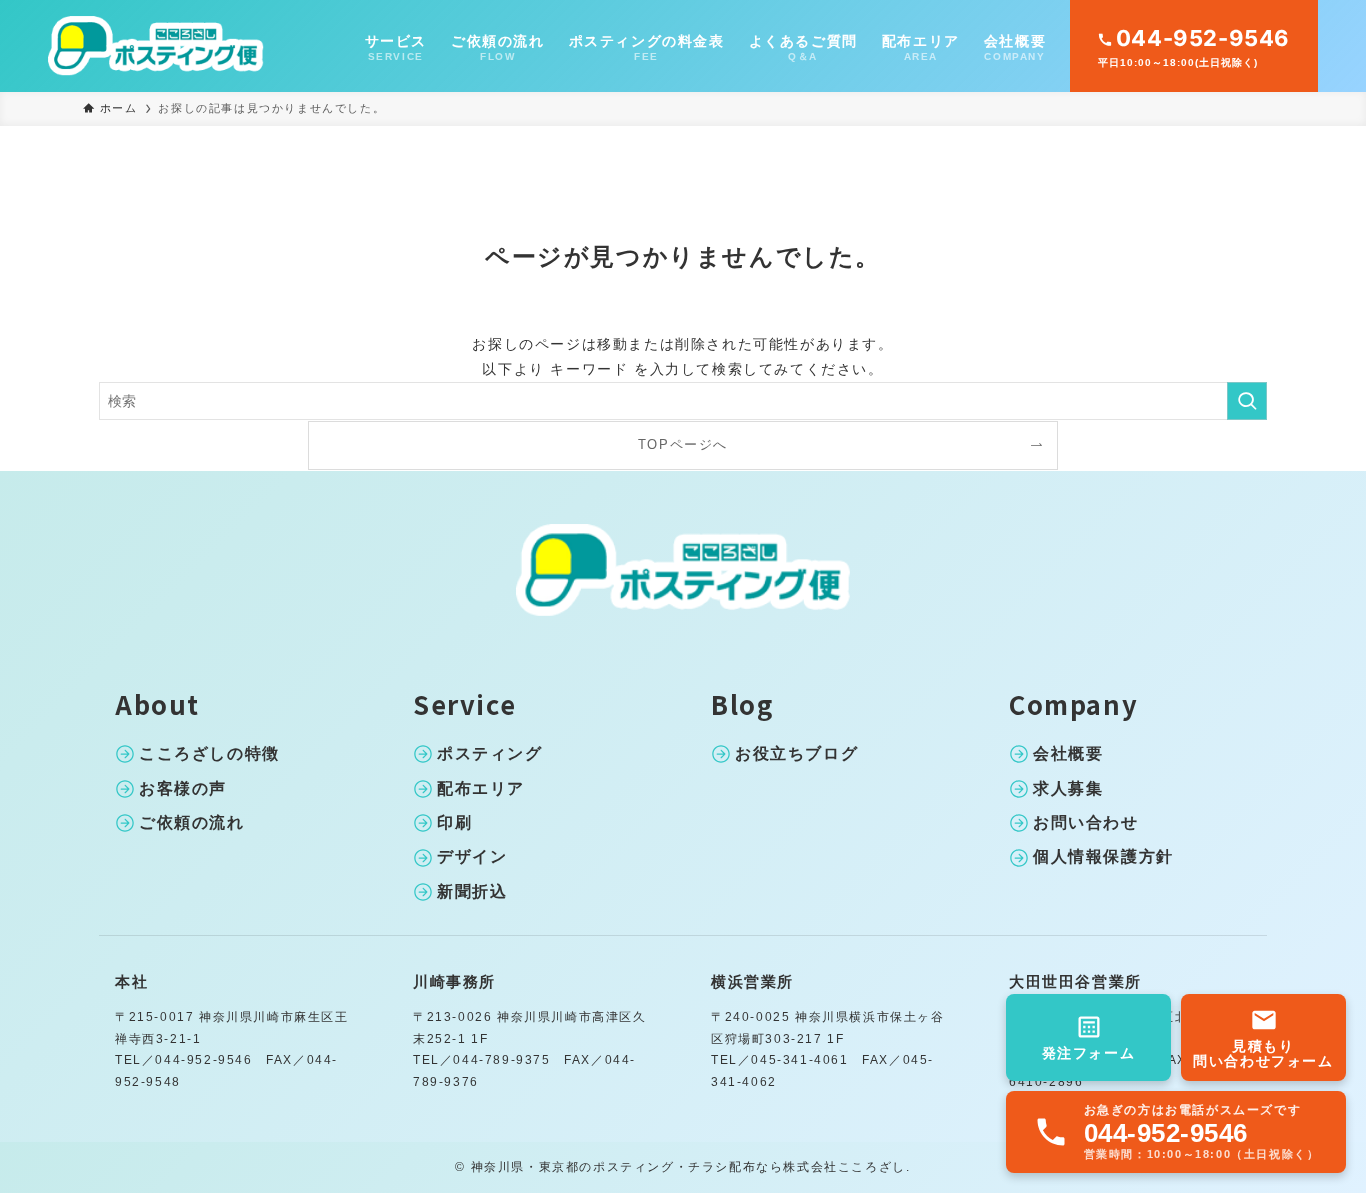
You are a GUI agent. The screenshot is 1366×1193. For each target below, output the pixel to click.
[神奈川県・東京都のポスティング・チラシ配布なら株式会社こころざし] (156, 46)
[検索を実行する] (1247, 401)
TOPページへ (683, 445)
